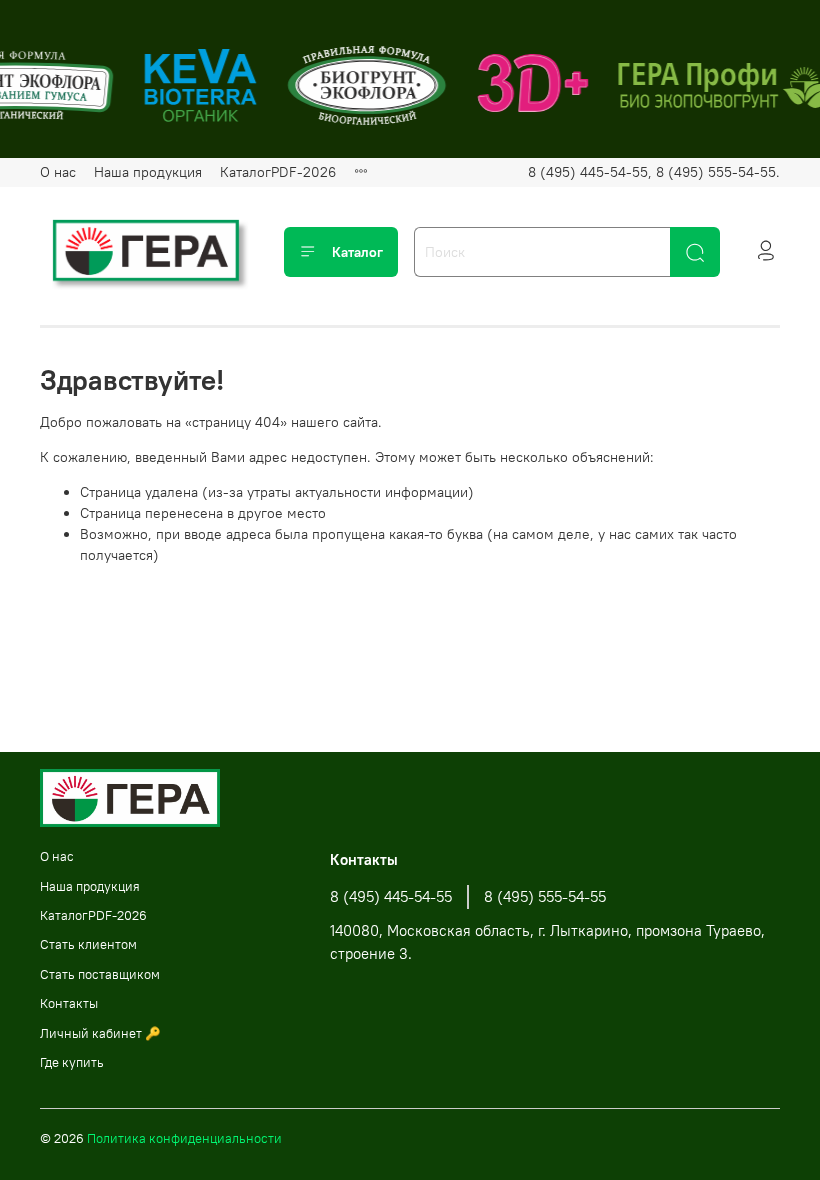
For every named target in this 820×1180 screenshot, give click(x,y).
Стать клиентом (88, 944)
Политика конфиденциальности (184, 1138)
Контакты (69, 1003)
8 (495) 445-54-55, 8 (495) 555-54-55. (654, 172)
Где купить (72, 1062)
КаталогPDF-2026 (278, 172)
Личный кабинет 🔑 (100, 1033)
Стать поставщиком (100, 974)
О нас (58, 172)
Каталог (357, 252)
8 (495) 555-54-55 (545, 896)
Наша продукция (148, 172)
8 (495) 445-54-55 (391, 896)
